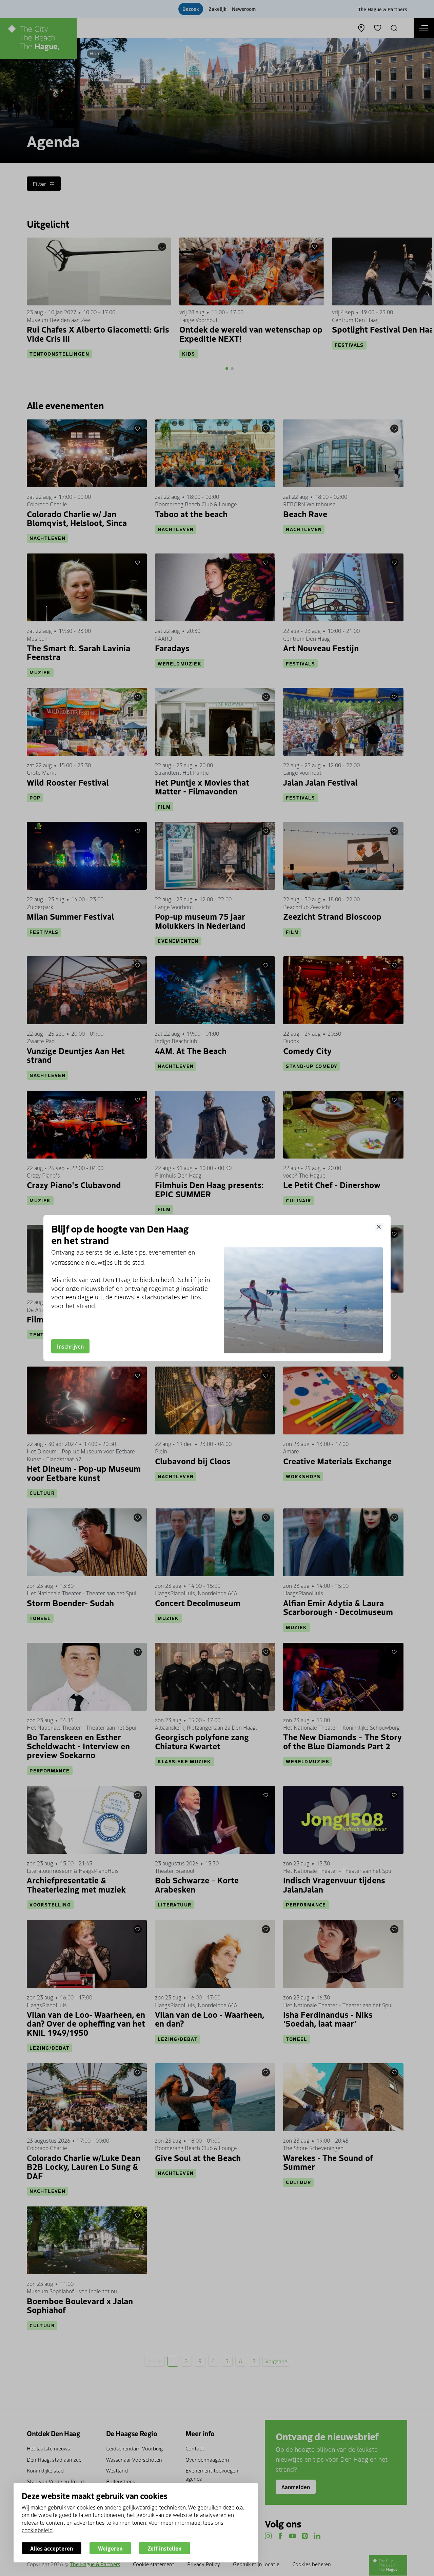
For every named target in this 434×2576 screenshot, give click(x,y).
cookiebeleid (37, 2530)
